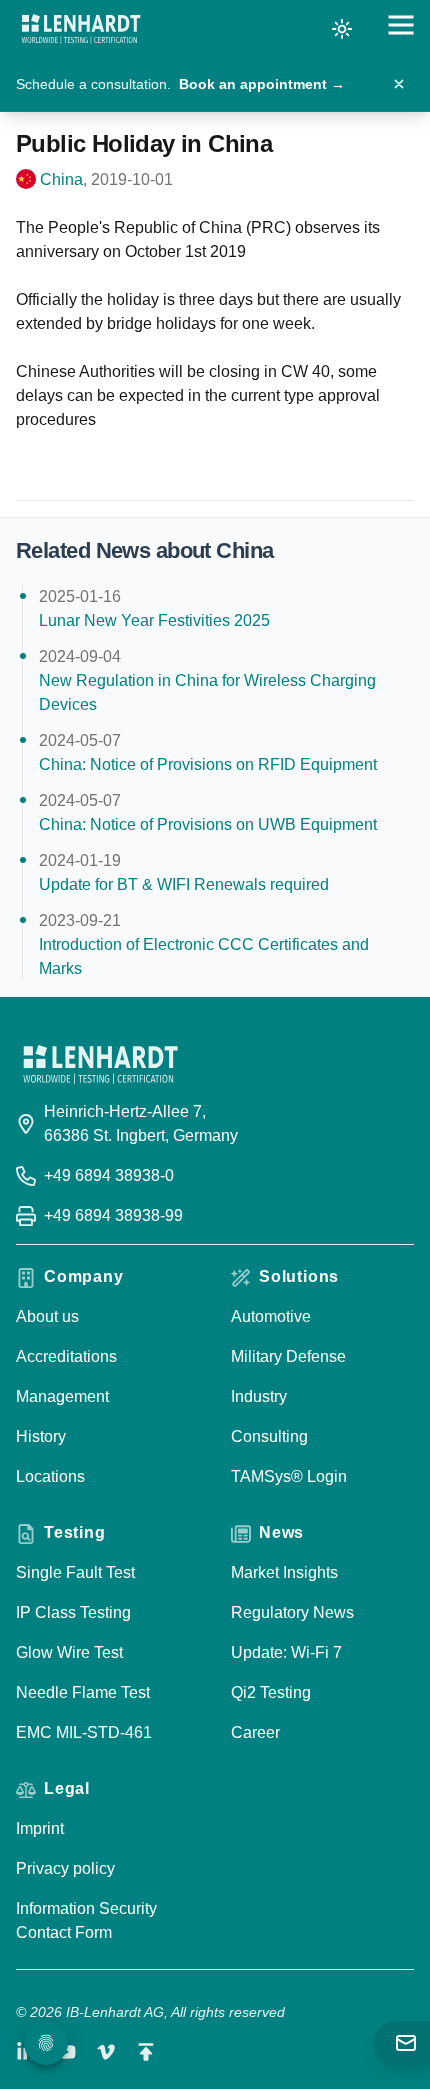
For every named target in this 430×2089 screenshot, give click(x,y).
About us (47, 1316)
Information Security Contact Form (86, 1920)
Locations (50, 1476)
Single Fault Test (75, 1572)
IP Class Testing (73, 1612)
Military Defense (288, 1356)
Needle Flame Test (83, 1692)
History (41, 1436)
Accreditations (66, 1356)
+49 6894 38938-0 (109, 1175)
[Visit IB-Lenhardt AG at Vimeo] (106, 2052)
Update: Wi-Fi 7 (286, 1652)
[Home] (81, 29)
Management (62, 1396)
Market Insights (284, 1572)
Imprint (40, 1828)
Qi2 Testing (271, 1692)
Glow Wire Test (69, 1652)
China (61, 179)
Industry (259, 1396)
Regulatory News (292, 1612)
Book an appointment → (262, 84)
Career (255, 1732)
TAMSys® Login (289, 1476)
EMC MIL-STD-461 (84, 1732)
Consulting (269, 1436)
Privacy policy (65, 1868)
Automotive (271, 1316)
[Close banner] (399, 84)
